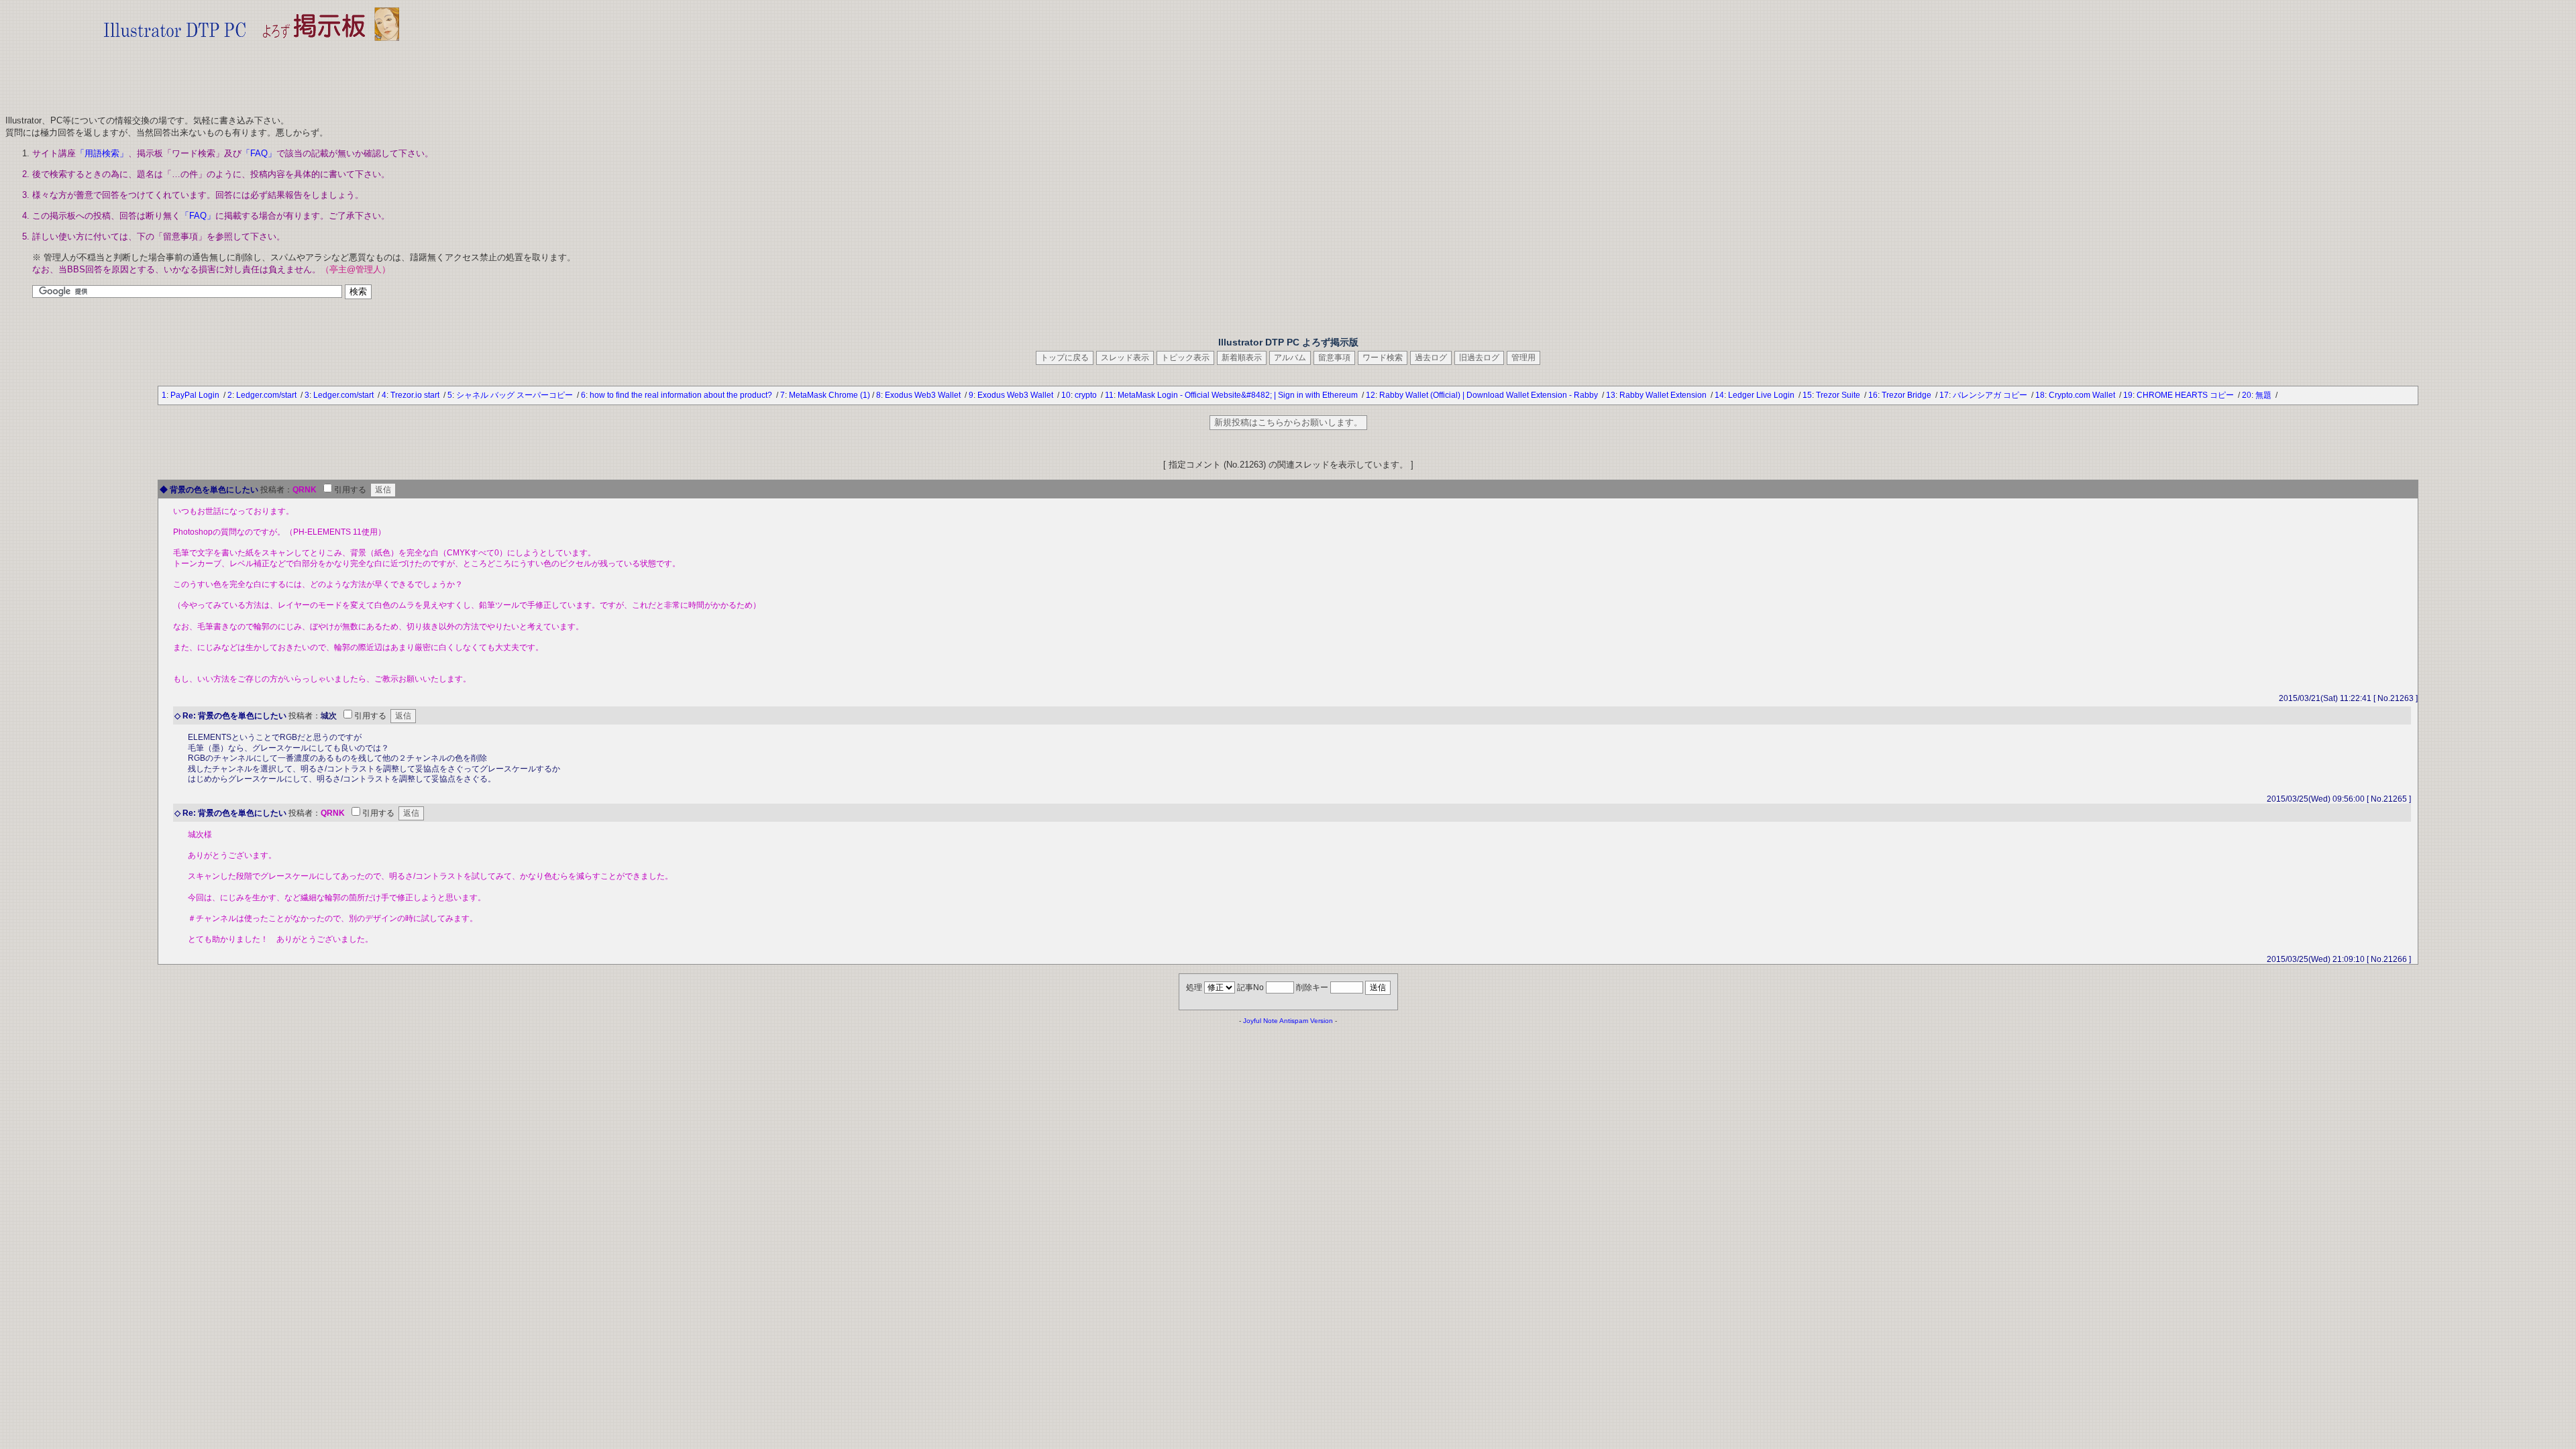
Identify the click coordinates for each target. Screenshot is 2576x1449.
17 (1944, 395)
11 (1109, 395)
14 (1719, 395)
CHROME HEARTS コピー (2186, 395)
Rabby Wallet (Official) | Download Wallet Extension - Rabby (1490, 395)
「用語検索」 (102, 153)
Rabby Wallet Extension (1664, 395)
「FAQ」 (259, 153)
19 (2128, 395)
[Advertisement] (252, 74)
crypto (1087, 395)
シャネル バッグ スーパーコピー (516, 395)
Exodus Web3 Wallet (924, 395)
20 (2247, 395)
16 (1873, 395)
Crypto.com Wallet (2083, 395)
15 (1807, 395)
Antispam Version (1306, 1021)
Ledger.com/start (267, 395)
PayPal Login (196, 395)
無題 (2264, 395)
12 (1371, 395)
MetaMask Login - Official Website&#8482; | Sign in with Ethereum (1239, 395)
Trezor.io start (416, 395)
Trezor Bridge (1908, 395)
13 (1611, 395)
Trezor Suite (1839, 395)
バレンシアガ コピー (1991, 395)
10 (1066, 395)
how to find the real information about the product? (682, 395)
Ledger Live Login (1762, 395)
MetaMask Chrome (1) (829, 395)
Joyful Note (1260, 1021)
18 (2040, 395)
